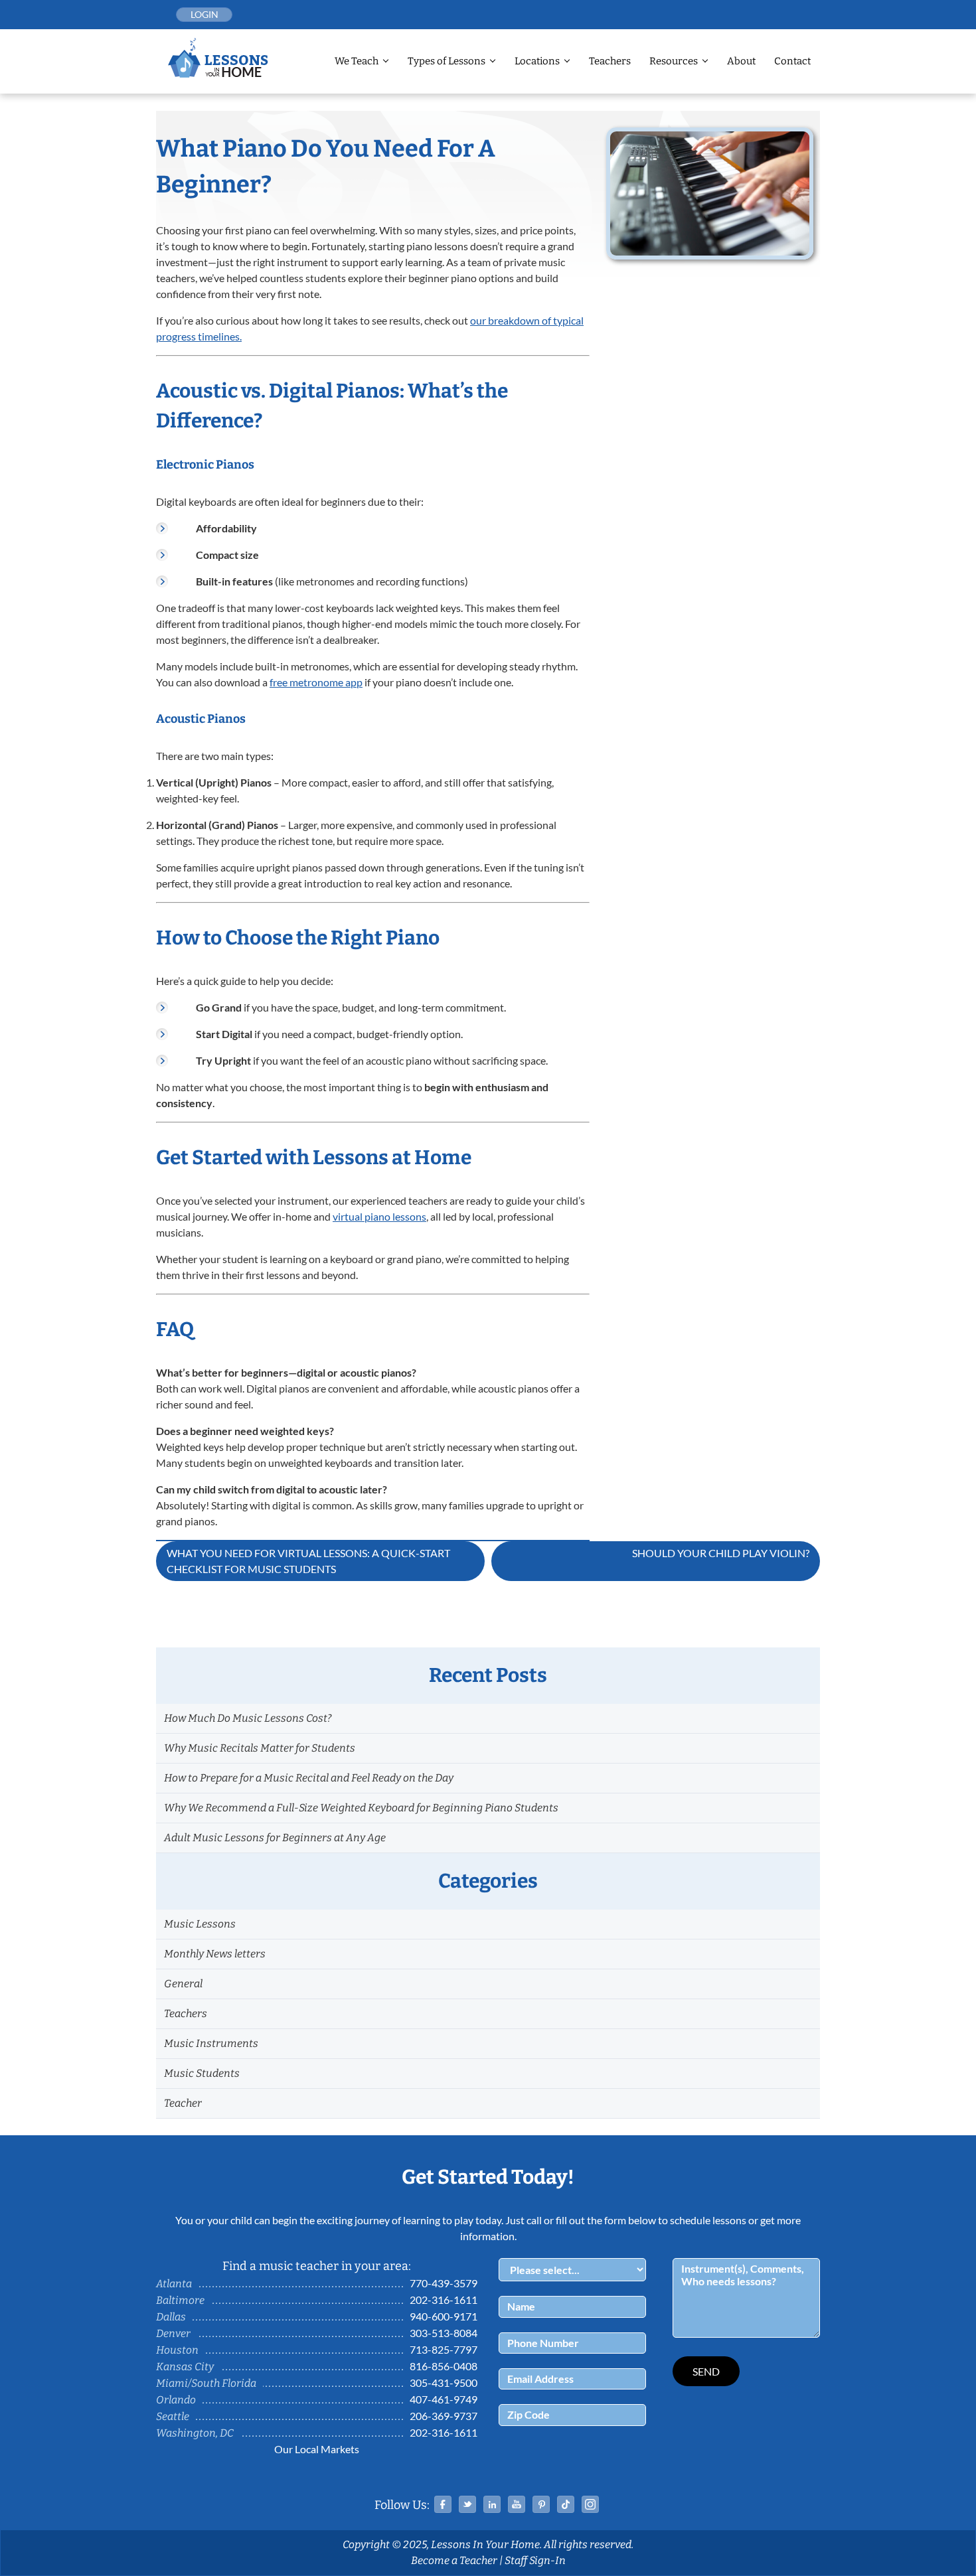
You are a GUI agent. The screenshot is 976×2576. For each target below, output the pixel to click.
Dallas (171, 2317)
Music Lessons (200, 1924)
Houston (177, 2350)
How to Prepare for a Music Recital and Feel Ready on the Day (309, 1778)
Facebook (443, 2504)
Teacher (183, 2103)
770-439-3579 (444, 2283)
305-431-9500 (444, 2383)
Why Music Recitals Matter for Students (260, 1748)
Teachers (610, 61)
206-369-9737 (444, 2416)
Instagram (590, 2504)
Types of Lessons (447, 61)
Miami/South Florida (206, 2383)
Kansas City (185, 2367)
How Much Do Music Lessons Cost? (248, 1718)
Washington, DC (195, 2433)
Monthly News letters (215, 1954)
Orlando (176, 2400)
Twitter (467, 2504)
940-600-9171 (444, 2316)
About (741, 61)
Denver (173, 2333)
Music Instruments (211, 2043)
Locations (537, 61)
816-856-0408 (444, 2366)
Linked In (492, 2504)
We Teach (357, 61)
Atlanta (174, 2284)
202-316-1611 (444, 2300)
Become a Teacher (454, 2560)
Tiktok (566, 2504)
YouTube (517, 2504)
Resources (674, 61)
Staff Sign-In (535, 2560)
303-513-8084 (444, 2333)
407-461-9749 (444, 2399)
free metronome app (316, 682)
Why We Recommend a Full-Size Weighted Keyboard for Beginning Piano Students (361, 1808)
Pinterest (541, 2504)
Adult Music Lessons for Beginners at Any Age (275, 1838)
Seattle (173, 2416)
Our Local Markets (317, 2449)
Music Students (202, 2073)
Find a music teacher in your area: (317, 2266)
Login (204, 14)
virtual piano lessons (379, 1216)
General (183, 1984)
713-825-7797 (444, 2349)
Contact (792, 61)
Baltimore (180, 2300)
